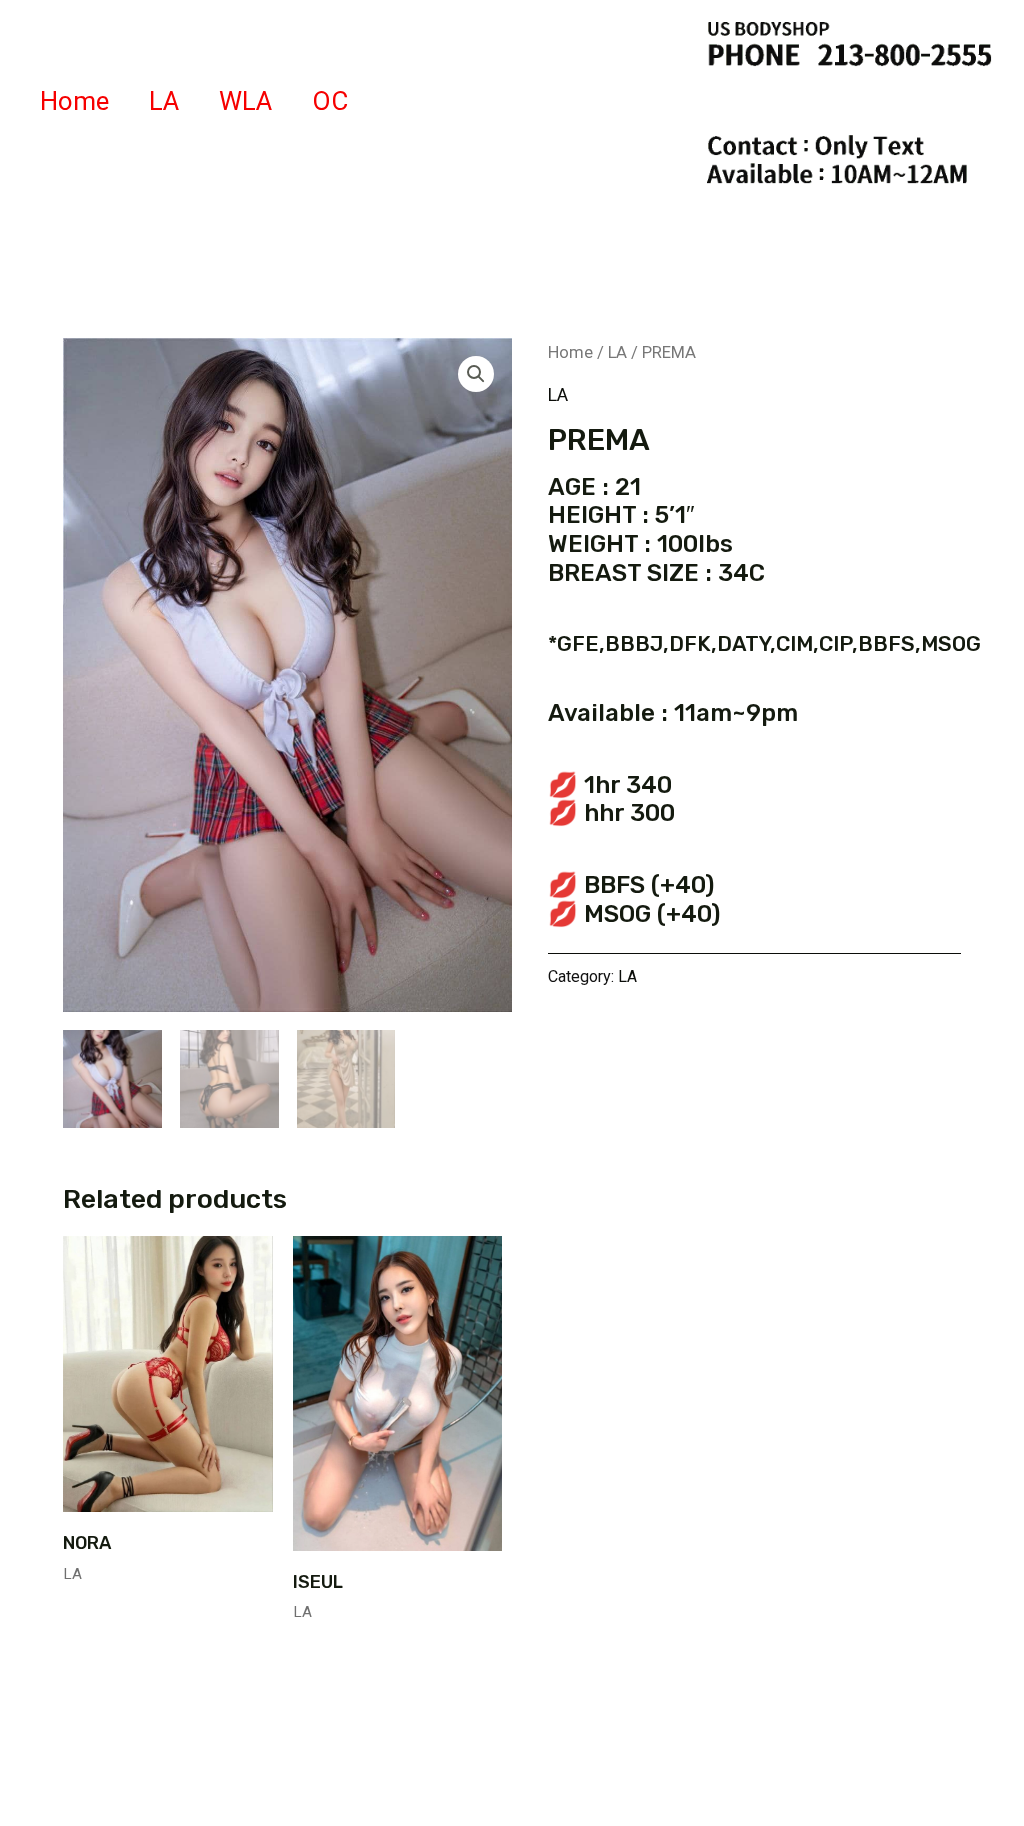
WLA (245, 101)
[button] (476, 374)
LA (164, 101)
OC (330, 101)
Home (74, 101)
